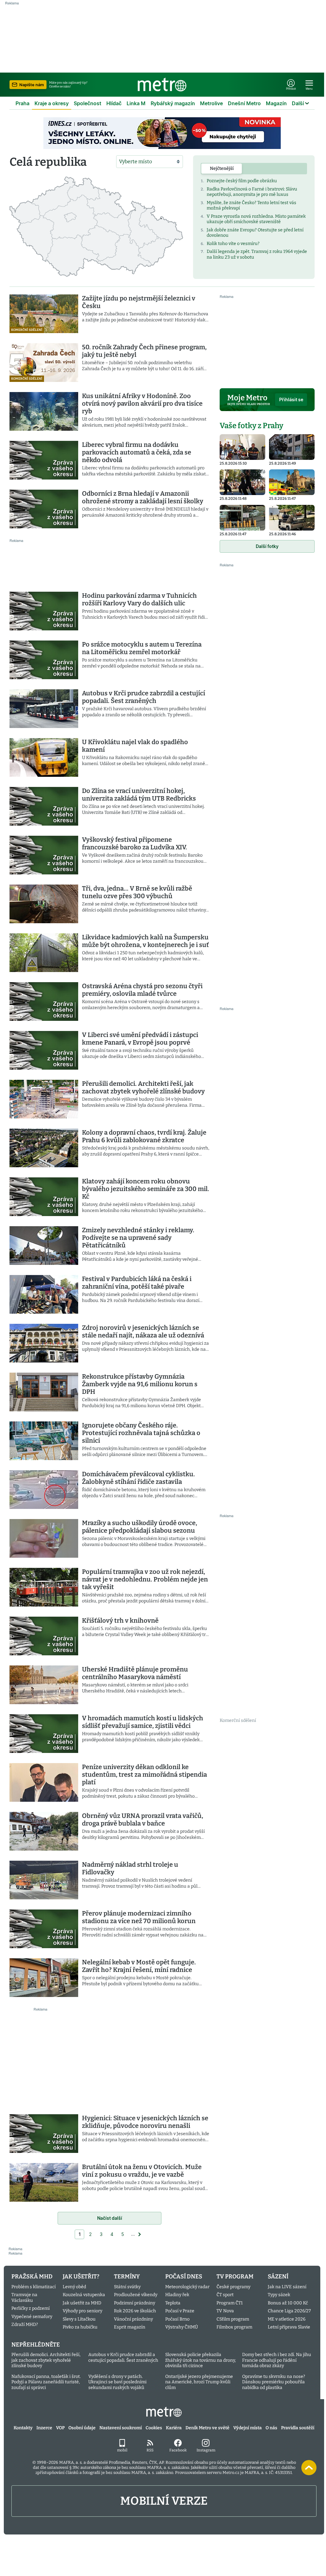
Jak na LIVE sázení (287, 2287)
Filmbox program (234, 2327)
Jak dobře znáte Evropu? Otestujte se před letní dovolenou (255, 233)
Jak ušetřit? (81, 2277)
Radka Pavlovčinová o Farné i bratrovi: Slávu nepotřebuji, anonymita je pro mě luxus (252, 192)
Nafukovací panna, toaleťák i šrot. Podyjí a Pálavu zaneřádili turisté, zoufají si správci (46, 2382)
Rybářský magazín (173, 103)
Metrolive (211, 103)
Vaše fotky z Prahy (251, 426)
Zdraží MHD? (25, 2325)
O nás (271, 2428)
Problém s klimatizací (34, 2287)
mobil (122, 2450)
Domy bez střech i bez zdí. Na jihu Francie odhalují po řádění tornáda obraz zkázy (277, 2360)
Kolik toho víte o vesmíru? (233, 244)
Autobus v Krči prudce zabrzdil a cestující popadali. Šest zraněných (123, 2357)
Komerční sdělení (238, 1720)
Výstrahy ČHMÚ (182, 2327)
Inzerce (44, 2428)
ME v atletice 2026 (287, 2319)
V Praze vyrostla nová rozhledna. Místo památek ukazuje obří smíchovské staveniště (256, 219)
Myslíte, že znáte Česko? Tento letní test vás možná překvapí (251, 206)
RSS (150, 2450)
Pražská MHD (32, 2277)
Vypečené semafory (32, 2317)
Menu (309, 89)
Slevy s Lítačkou (79, 2319)
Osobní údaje (82, 2428)
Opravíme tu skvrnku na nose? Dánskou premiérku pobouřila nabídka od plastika (274, 2382)
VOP (60, 2428)
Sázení (278, 2277)
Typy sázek (279, 2295)
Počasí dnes (184, 2277)
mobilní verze (164, 2501)
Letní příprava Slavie (289, 2327)
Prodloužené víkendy (136, 2295)
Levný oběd (74, 2287)
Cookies (154, 2428)
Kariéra (174, 2428)
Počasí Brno (177, 2319)
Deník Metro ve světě (207, 2428)
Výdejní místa (248, 2428)
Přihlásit (291, 89)
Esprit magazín (130, 2327)
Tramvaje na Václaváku (24, 2298)
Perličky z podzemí (31, 2308)
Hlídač (114, 103)
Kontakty (23, 2428)
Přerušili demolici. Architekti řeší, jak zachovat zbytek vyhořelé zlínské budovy (46, 2360)
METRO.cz (164, 2412)
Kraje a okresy (52, 103)
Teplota (173, 2303)
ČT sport (225, 2295)
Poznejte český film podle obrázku (242, 181)
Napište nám (32, 85)
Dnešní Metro (244, 103)
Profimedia (119, 2462)
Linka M (136, 103)
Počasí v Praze (180, 2311)
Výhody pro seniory (82, 2311)
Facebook (178, 2450)
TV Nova (225, 2311)
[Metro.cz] (162, 85)
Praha (22, 103)
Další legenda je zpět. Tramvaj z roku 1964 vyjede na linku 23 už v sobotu (257, 254)
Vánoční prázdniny (133, 2319)
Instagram (206, 2450)
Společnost (88, 103)
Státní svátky (127, 2287)
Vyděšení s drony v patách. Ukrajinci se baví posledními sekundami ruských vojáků (117, 2382)
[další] (140, 2234)
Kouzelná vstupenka (84, 2295)
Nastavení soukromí (121, 2428)
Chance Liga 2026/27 (289, 2311)
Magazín (276, 103)
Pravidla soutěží (298, 2428)
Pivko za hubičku (80, 2327)
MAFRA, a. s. (71, 2462)
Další (298, 103)
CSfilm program (233, 2319)
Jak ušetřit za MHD (82, 2303)
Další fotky (267, 546)
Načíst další (110, 2218)
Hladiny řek (177, 2295)
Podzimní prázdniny (135, 2303)
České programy (233, 2287)
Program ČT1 (230, 2303)
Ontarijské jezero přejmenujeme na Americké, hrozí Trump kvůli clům (199, 2382)
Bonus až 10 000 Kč (288, 2303)
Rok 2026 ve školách (135, 2311)
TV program (235, 2277)
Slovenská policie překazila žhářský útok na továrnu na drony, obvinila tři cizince (201, 2360)
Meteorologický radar (187, 2287)
